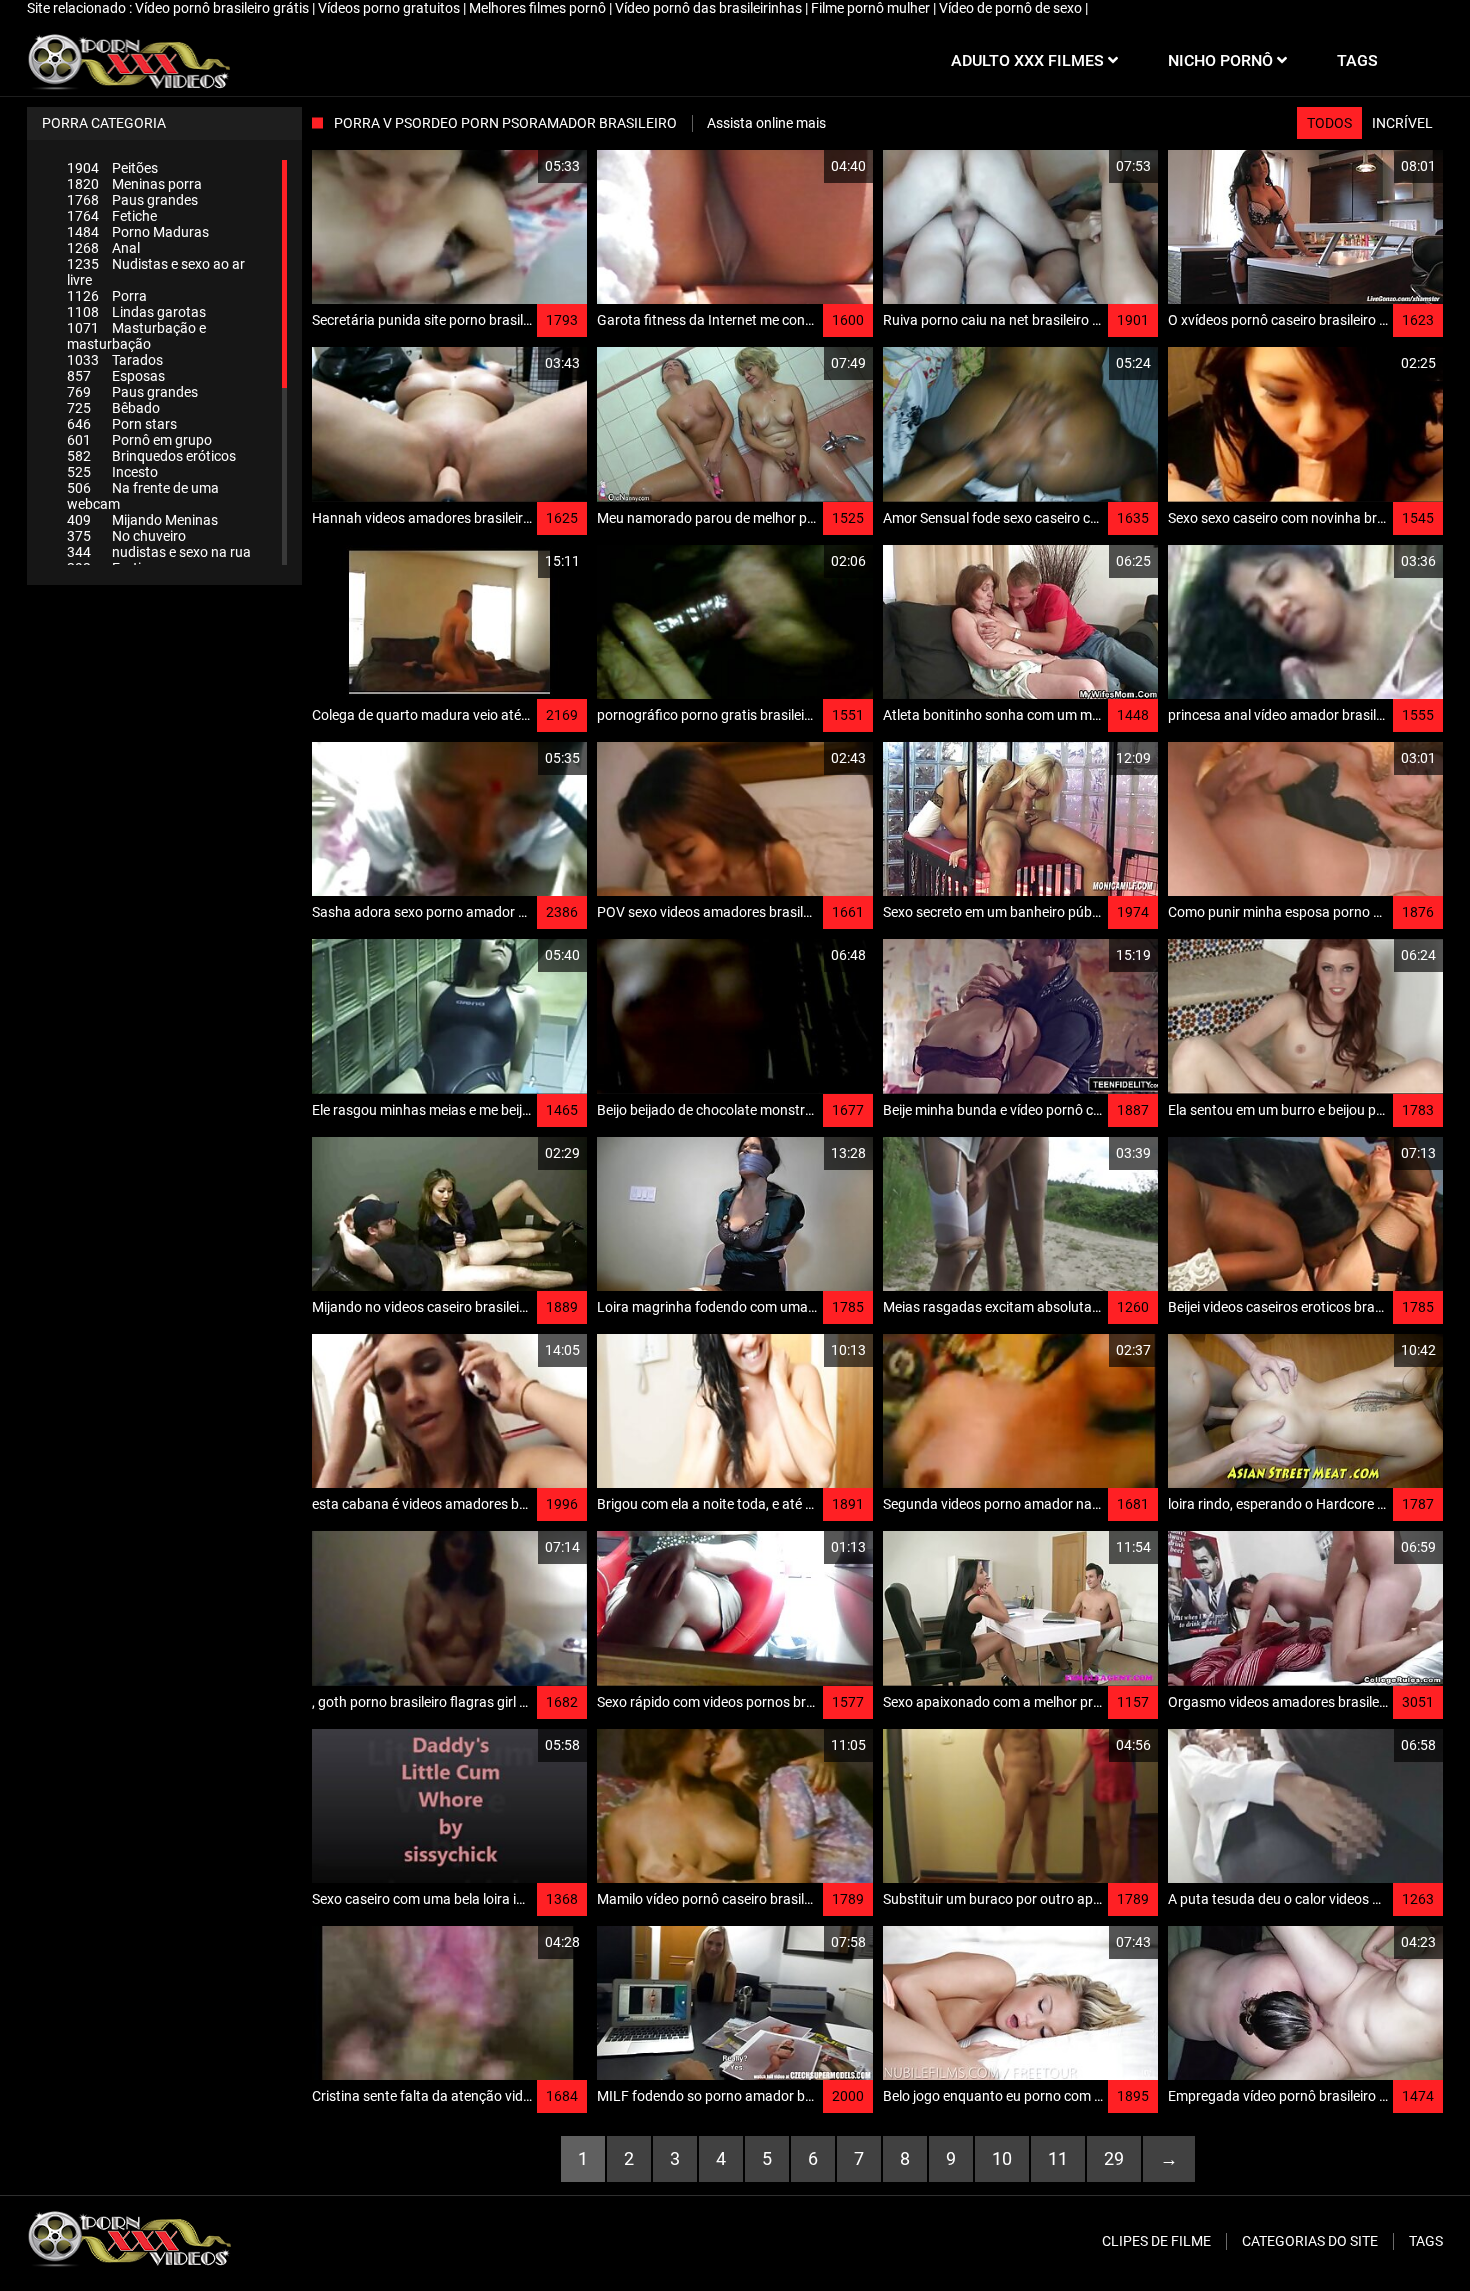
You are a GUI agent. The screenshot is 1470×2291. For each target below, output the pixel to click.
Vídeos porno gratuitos (390, 8)
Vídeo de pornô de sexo (1012, 8)
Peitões (112, 168)
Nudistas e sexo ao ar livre (156, 272)
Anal (103, 248)
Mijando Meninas (142, 520)
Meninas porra (134, 184)
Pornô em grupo (139, 440)
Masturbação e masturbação (136, 336)
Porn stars (122, 424)
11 (1058, 2158)
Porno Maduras (138, 232)
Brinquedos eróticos (151, 456)
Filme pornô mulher (872, 8)
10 (1002, 2158)
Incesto (112, 472)
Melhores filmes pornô (539, 8)
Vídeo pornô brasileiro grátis (223, 8)
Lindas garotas (136, 312)
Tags (1426, 2241)
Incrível (1402, 123)
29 (1114, 2158)
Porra (107, 296)
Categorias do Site (1310, 2241)
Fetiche (112, 216)
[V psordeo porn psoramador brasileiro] (128, 61)
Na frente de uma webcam (143, 496)
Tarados (115, 360)
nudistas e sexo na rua (159, 552)
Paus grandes (132, 200)
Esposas (116, 376)
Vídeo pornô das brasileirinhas (710, 8)
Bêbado (113, 408)
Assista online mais (766, 123)
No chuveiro (126, 536)
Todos (1329, 123)
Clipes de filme (1156, 2241)
